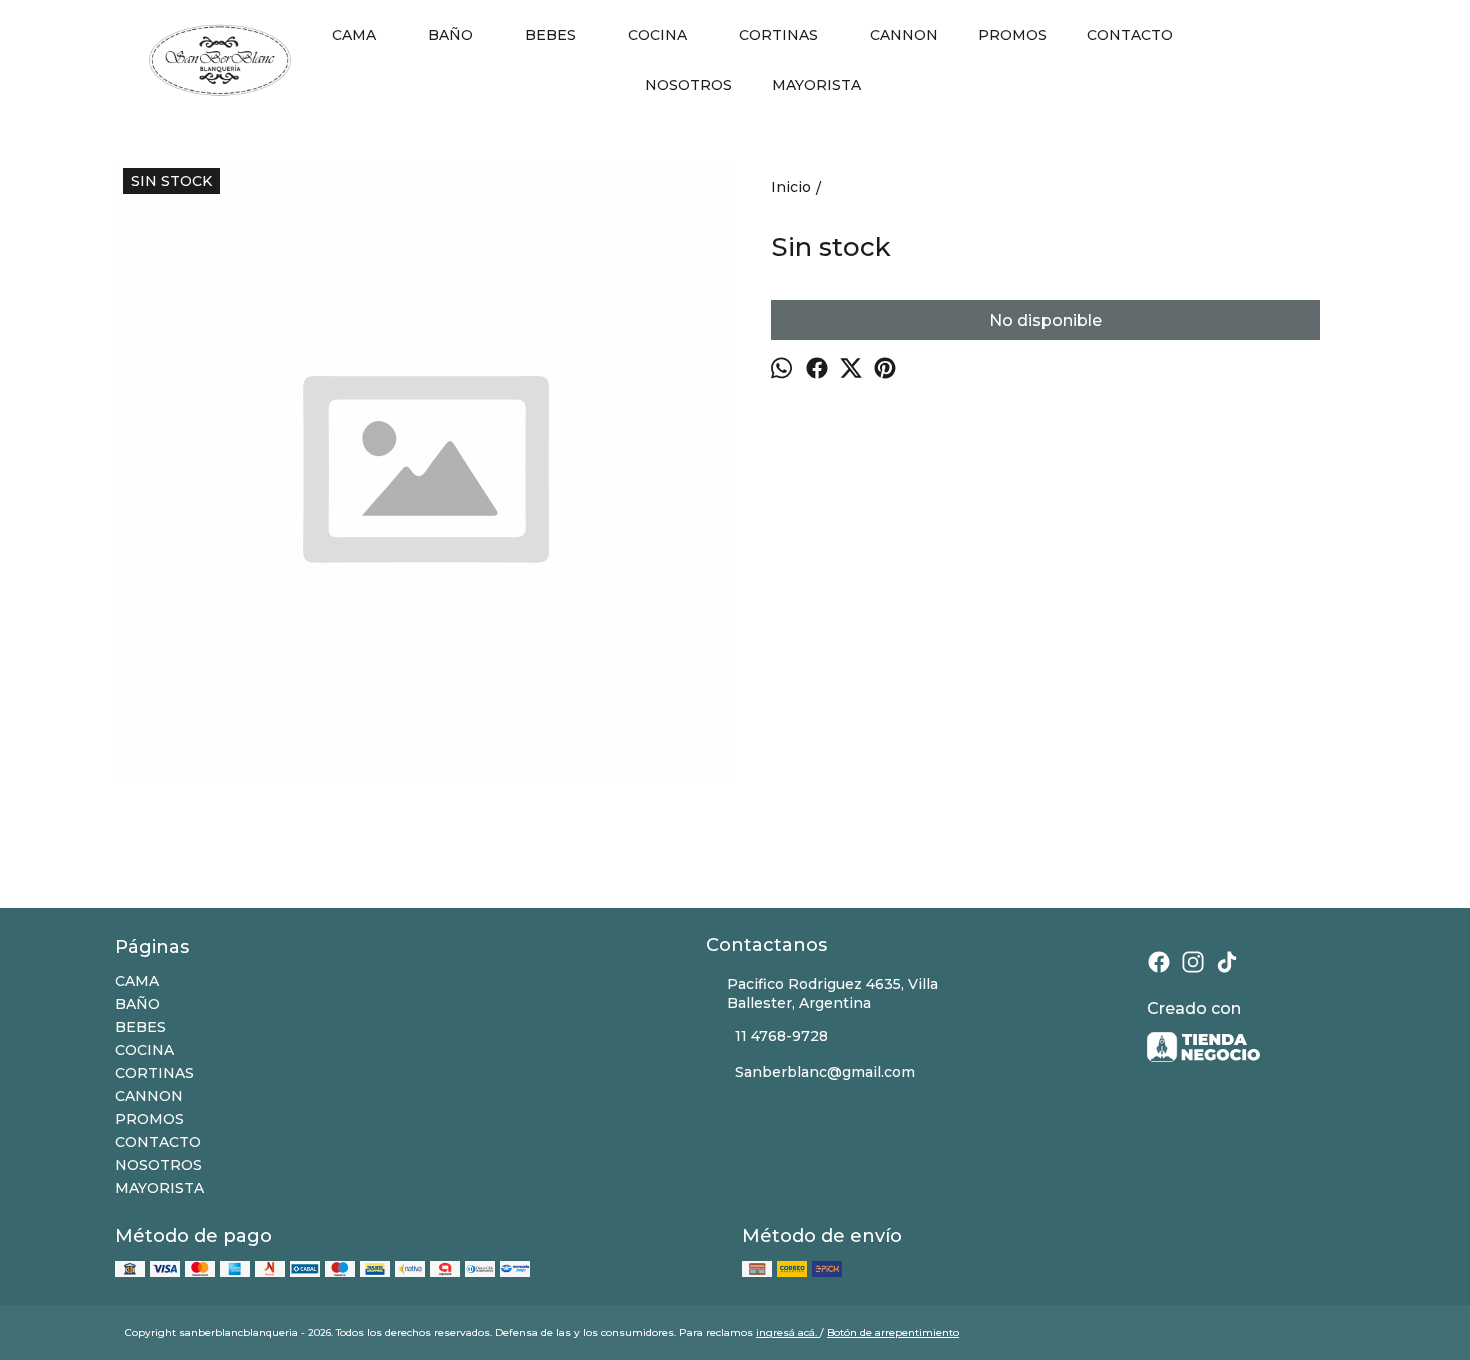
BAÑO (450, 35)
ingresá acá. (788, 1332)
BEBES (550, 35)
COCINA (657, 35)
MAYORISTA (816, 85)
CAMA (354, 35)
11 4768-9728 (781, 1036)
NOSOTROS (688, 85)
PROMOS (1012, 35)
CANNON (904, 35)
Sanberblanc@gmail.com (825, 1072)
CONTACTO (1130, 35)
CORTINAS (778, 35)
